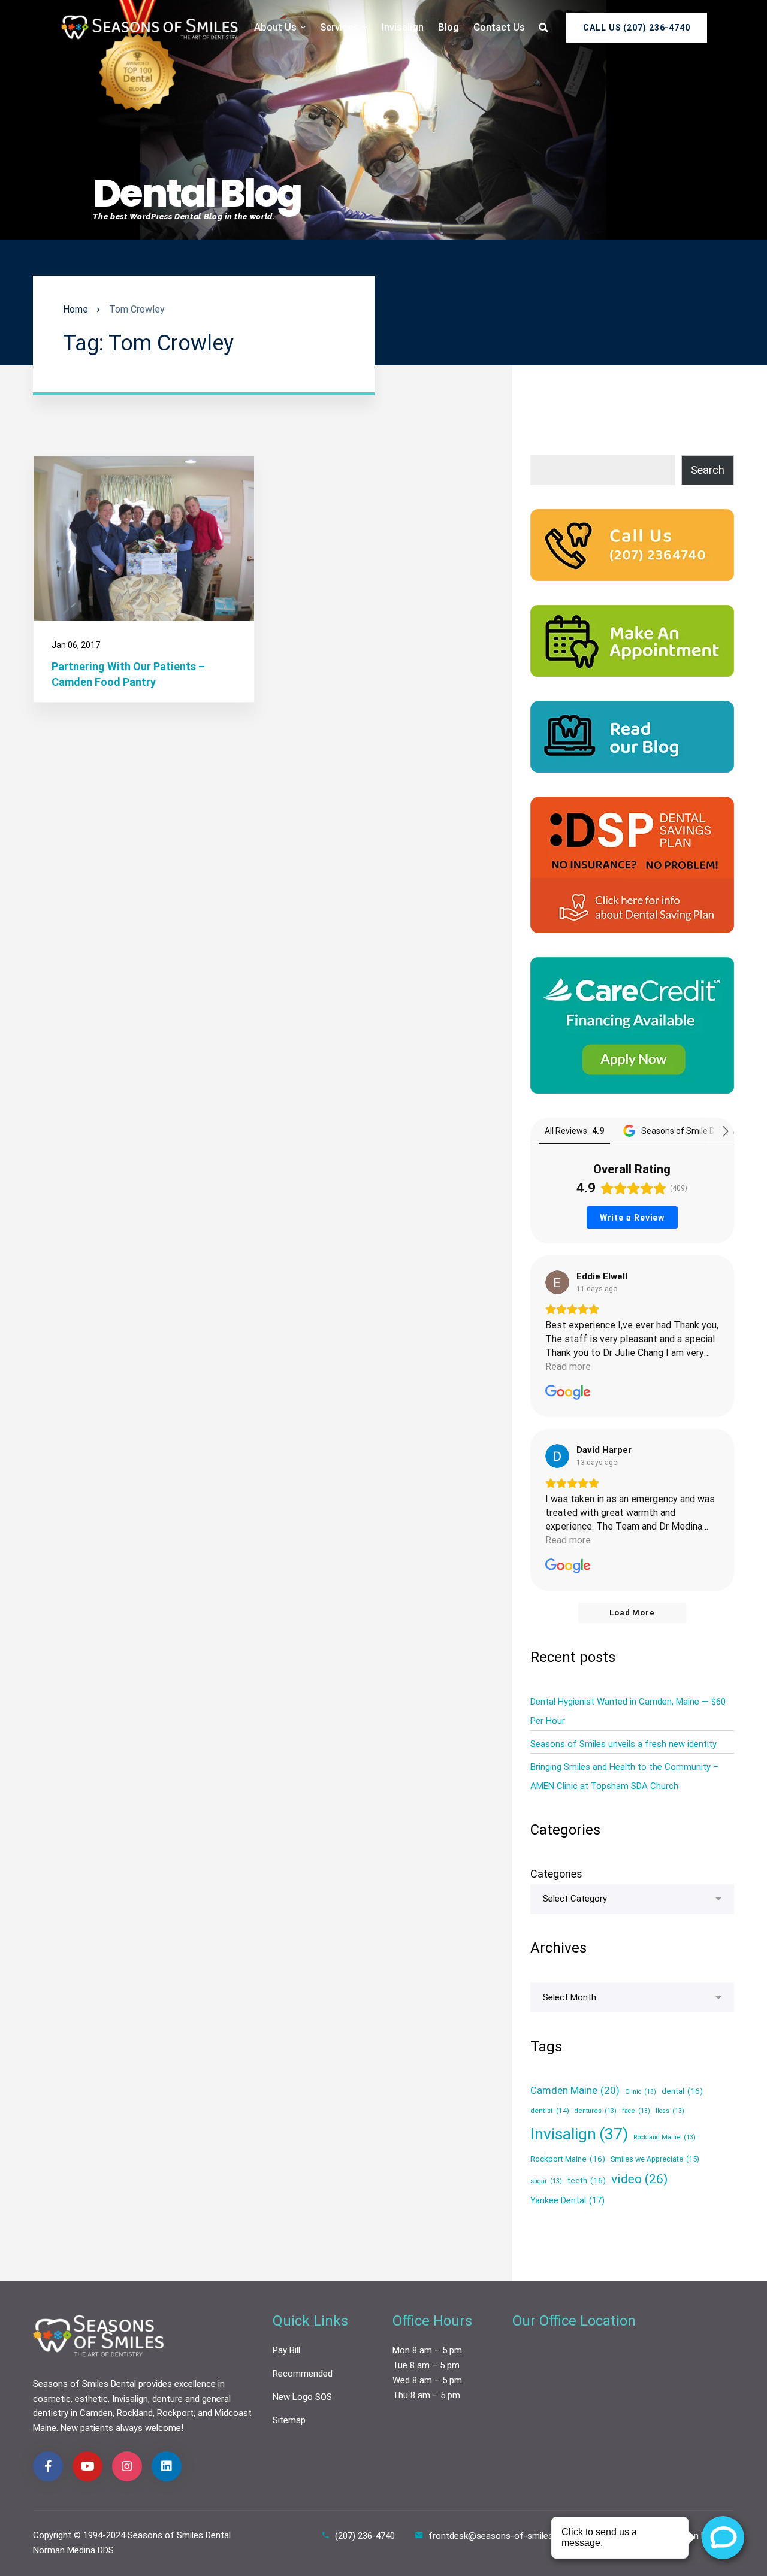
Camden (96, 2413)
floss (670, 2112)
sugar (546, 2181)
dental (682, 2091)
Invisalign (579, 2134)
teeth (587, 2180)
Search (708, 470)
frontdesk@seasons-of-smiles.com (501, 2536)
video (639, 2179)
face (636, 2112)
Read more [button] (568, 1366)
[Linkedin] (167, 2466)
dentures (596, 2112)
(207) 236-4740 (365, 2536)
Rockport (175, 2413)
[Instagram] (127, 2466)
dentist (550, 2111)
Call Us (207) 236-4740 (637, 28)
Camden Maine (575, 2090)
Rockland (135, 2413)
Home (76, 309)
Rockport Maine (568, 2159)
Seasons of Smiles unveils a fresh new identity (623, 1744)
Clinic (641, 2092)
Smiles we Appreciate (655, 2159)
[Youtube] (87, 2466)
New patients (87, 2428)
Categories (556, 1874)
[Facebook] (48, 2466)
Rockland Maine (665, 2137)
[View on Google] (557, 1282)
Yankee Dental (567, 2200)
